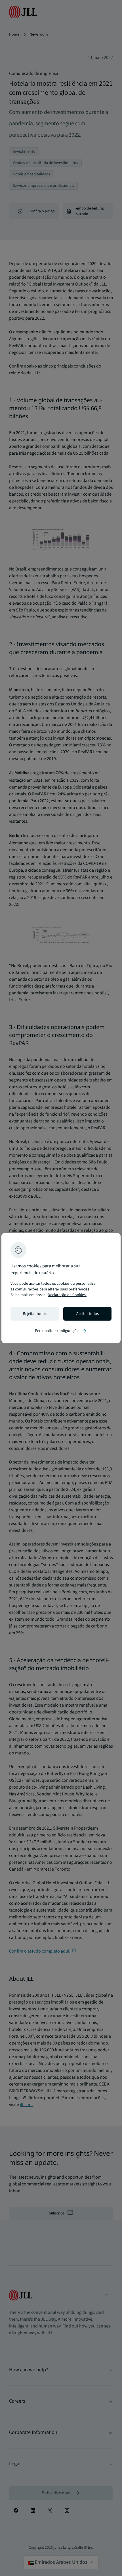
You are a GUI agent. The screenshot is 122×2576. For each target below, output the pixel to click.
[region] (61, 1288)
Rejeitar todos (35, 1314)
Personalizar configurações (61, 1331)
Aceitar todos (88, 1314)
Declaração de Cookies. (67, 1295)
